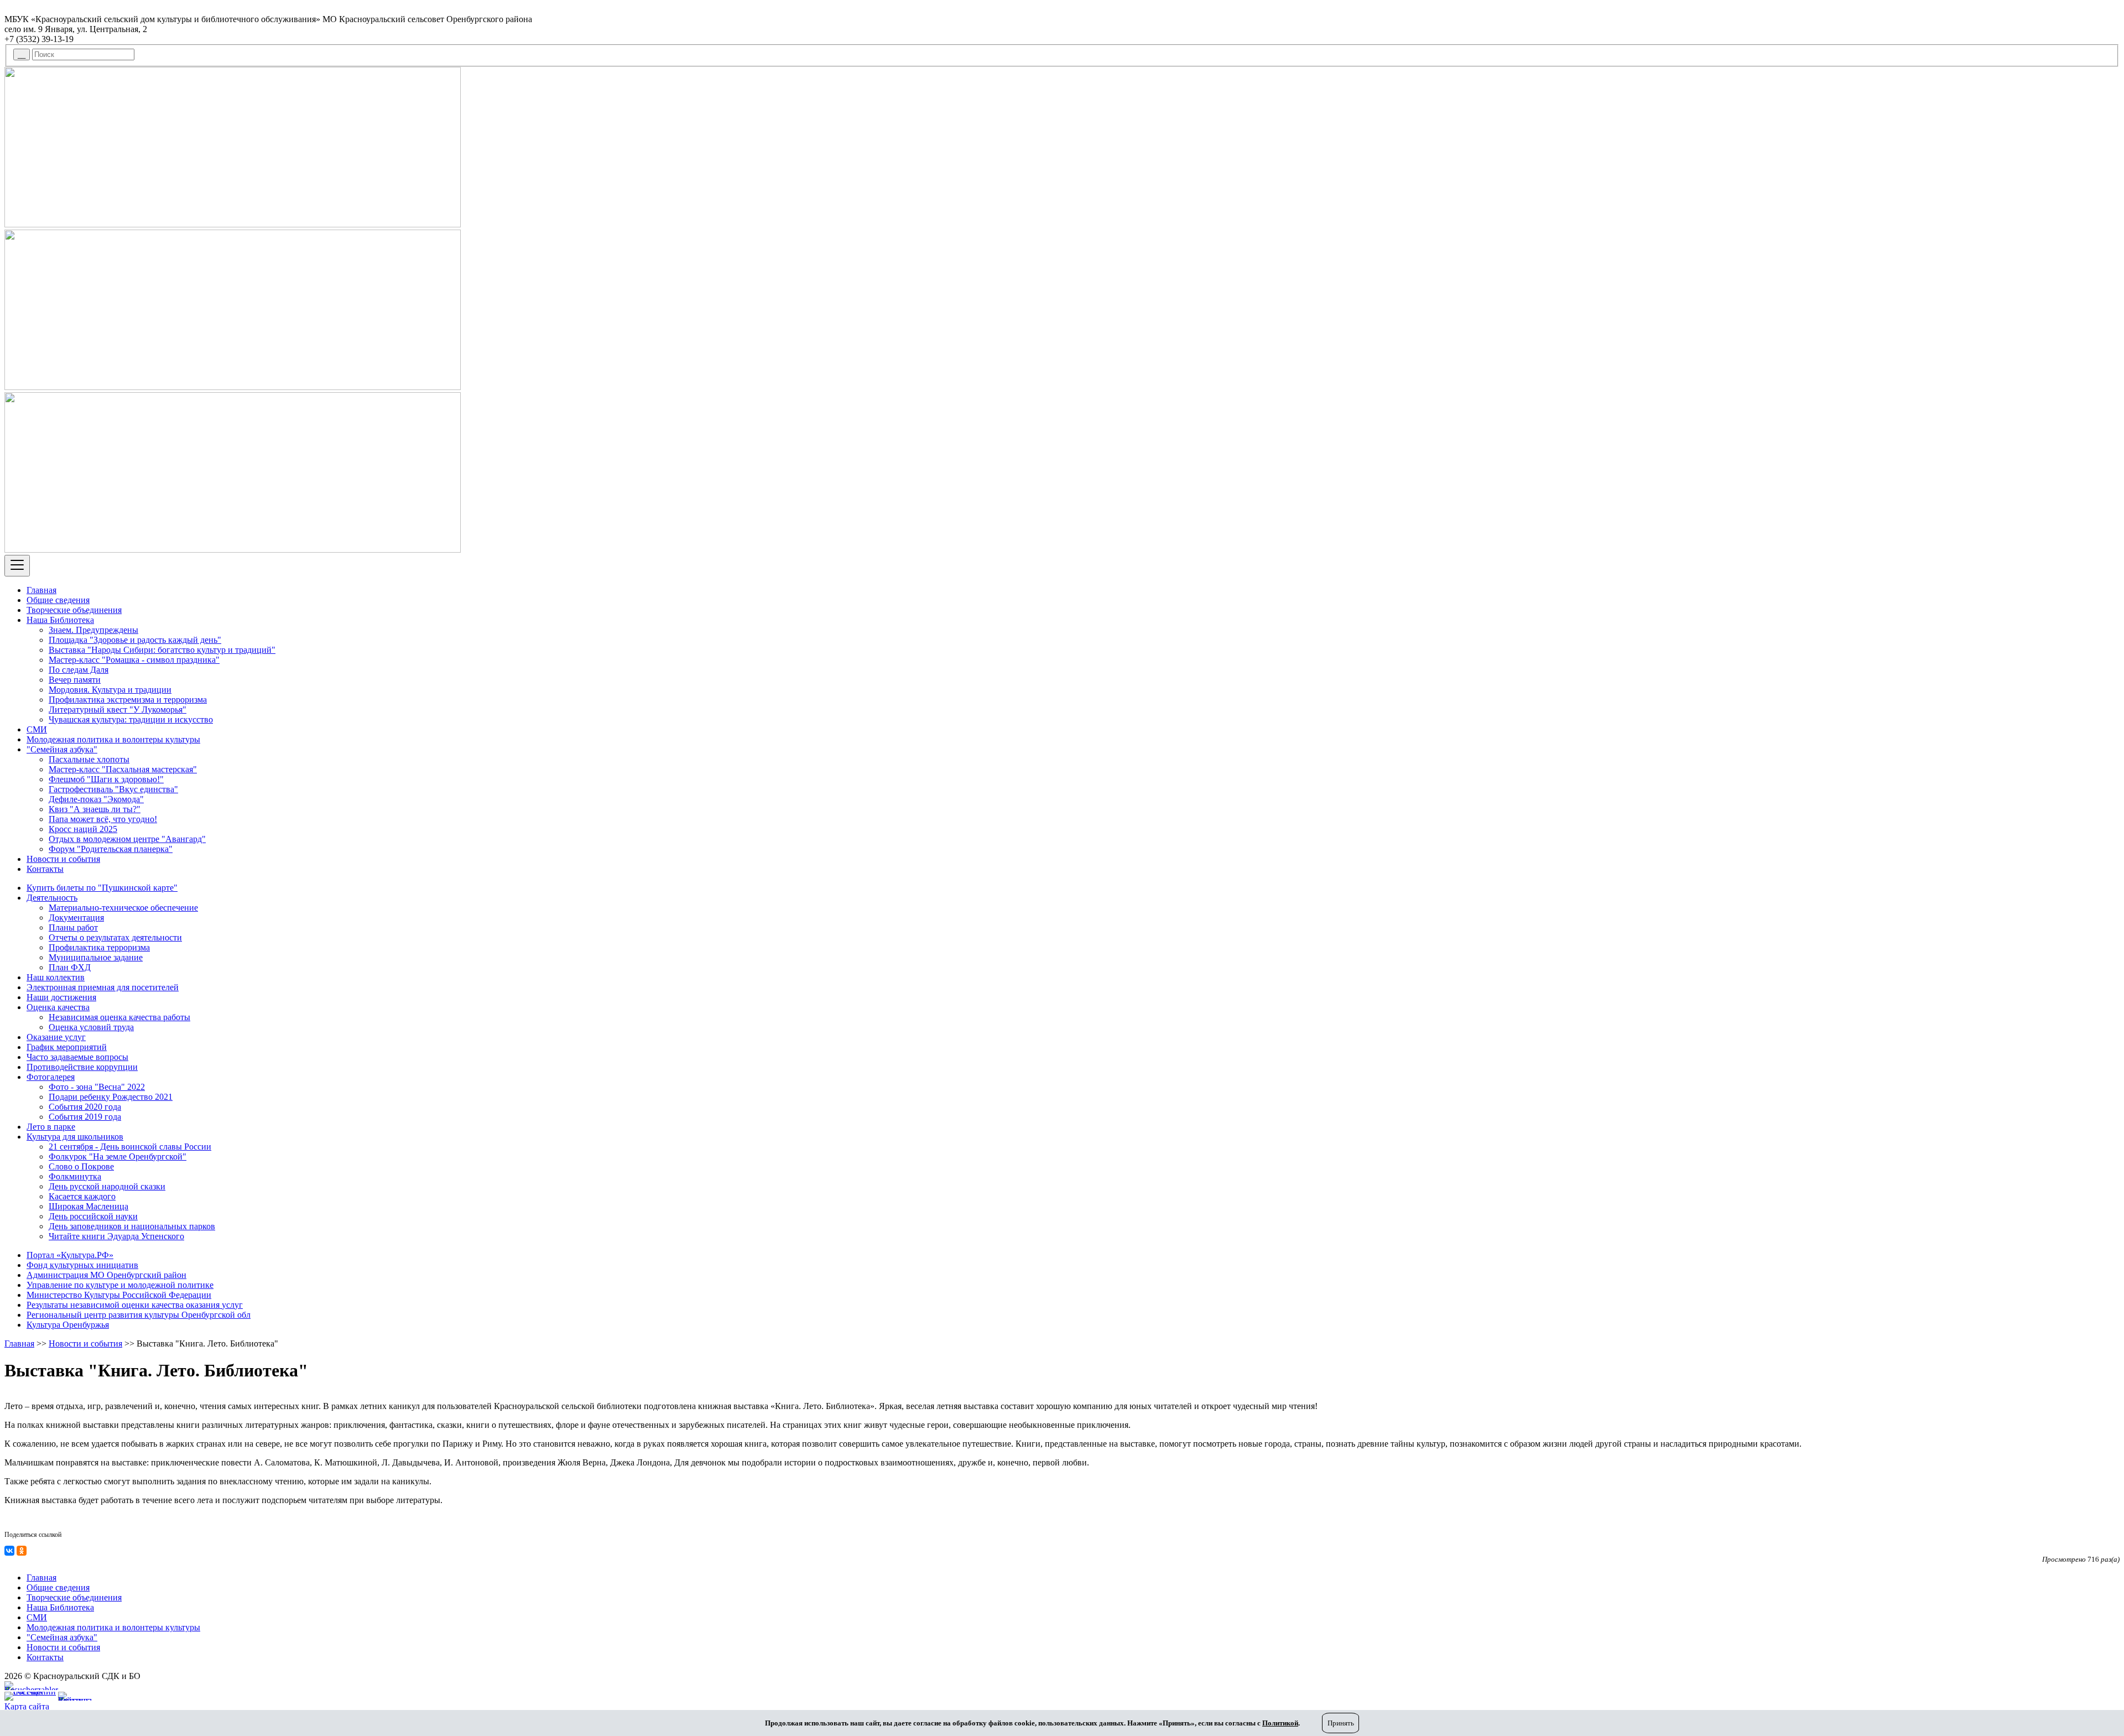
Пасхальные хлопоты (89, 759)
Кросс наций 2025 (83, 829)
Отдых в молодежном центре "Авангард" (127, 839)
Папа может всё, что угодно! (103, 819)
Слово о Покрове (81, 1166)
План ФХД (70, 967)
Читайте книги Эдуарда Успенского (116, 1236)
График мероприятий (67, 1047)
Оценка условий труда (91, 1027)
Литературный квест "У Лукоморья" (118, 710)
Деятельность (52, 898)
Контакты (45, 869)
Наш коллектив (56, 977)
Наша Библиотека (60, 620)
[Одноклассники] (22, 1551)
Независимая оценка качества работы (119, 1017)
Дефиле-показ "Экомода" (96, 799)
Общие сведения (58, 600)
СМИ (37, 729)
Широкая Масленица (88, 1206)
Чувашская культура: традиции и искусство (131, 719)
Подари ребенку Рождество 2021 (111, 1097)
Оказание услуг (56, 1037)
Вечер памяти (75, 680)
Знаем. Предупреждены (93, 630)
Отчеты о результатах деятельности (115, 937)
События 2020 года (85, 1107)
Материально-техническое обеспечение (123, 908)
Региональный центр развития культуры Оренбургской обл (139, 1315)
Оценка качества (58, 1007)
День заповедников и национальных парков (132, 1226)
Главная (41, 590)
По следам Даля (79, 670)
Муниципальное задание (96, 957)
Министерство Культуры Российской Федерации (119, 1295)
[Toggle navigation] (17, 566)
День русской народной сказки (107, 1186)
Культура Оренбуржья (68, 1325)
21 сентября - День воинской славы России (130, 1147)
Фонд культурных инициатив (82, 1265)
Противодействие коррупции (82, 1067)
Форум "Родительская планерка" (111, 849)
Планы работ (73, 927)
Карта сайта (27, 1706)
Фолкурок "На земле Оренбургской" (118, 1157)
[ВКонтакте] (9, 1551)
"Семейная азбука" (62, 749)
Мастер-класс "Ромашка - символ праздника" (134, 660)
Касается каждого (82, 1196)
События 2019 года (85, 1117)
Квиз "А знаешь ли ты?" (95, 809)
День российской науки (93, 1216)
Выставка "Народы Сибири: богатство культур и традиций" (162, 650)
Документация (76, 918)
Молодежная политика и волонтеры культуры (113, 739)
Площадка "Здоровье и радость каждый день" (135, 640)
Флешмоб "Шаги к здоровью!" (106, 779)
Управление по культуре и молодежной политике (120, 1285)
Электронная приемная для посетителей (103, 987)
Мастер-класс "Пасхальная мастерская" (123, 769)
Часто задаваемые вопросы (77, 1057)
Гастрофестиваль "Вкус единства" (113, 789)
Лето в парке (51, 1127)
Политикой (1280, 1723)
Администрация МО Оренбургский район (106, 1275)
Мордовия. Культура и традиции (110, 690)
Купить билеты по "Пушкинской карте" (102, 888)
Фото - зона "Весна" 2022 (97, 1087)
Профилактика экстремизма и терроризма (128, 700)
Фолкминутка (75, 1176)
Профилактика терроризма (99, 947)
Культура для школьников (75, 1137)
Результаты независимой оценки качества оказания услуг (135, 1305)
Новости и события (63, 859)
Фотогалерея (51, 1077)
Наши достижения (61, 997)
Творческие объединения (74, 610)
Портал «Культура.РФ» (70, 1255)
